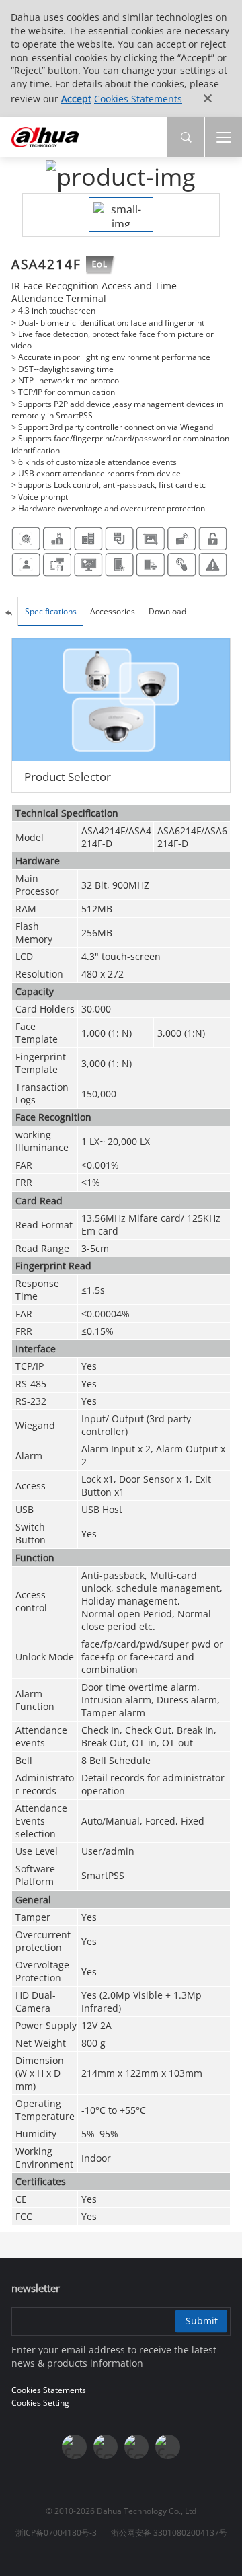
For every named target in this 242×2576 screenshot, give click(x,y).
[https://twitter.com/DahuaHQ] (74, 2447)
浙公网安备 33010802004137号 (169, 2533)
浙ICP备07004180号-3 (56, 2533)
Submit (202, 2321)
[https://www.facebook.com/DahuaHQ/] (106, 2447)
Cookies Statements (138, 99)
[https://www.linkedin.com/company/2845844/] (167, 2447)
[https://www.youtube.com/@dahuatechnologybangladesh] (136, 2447)
